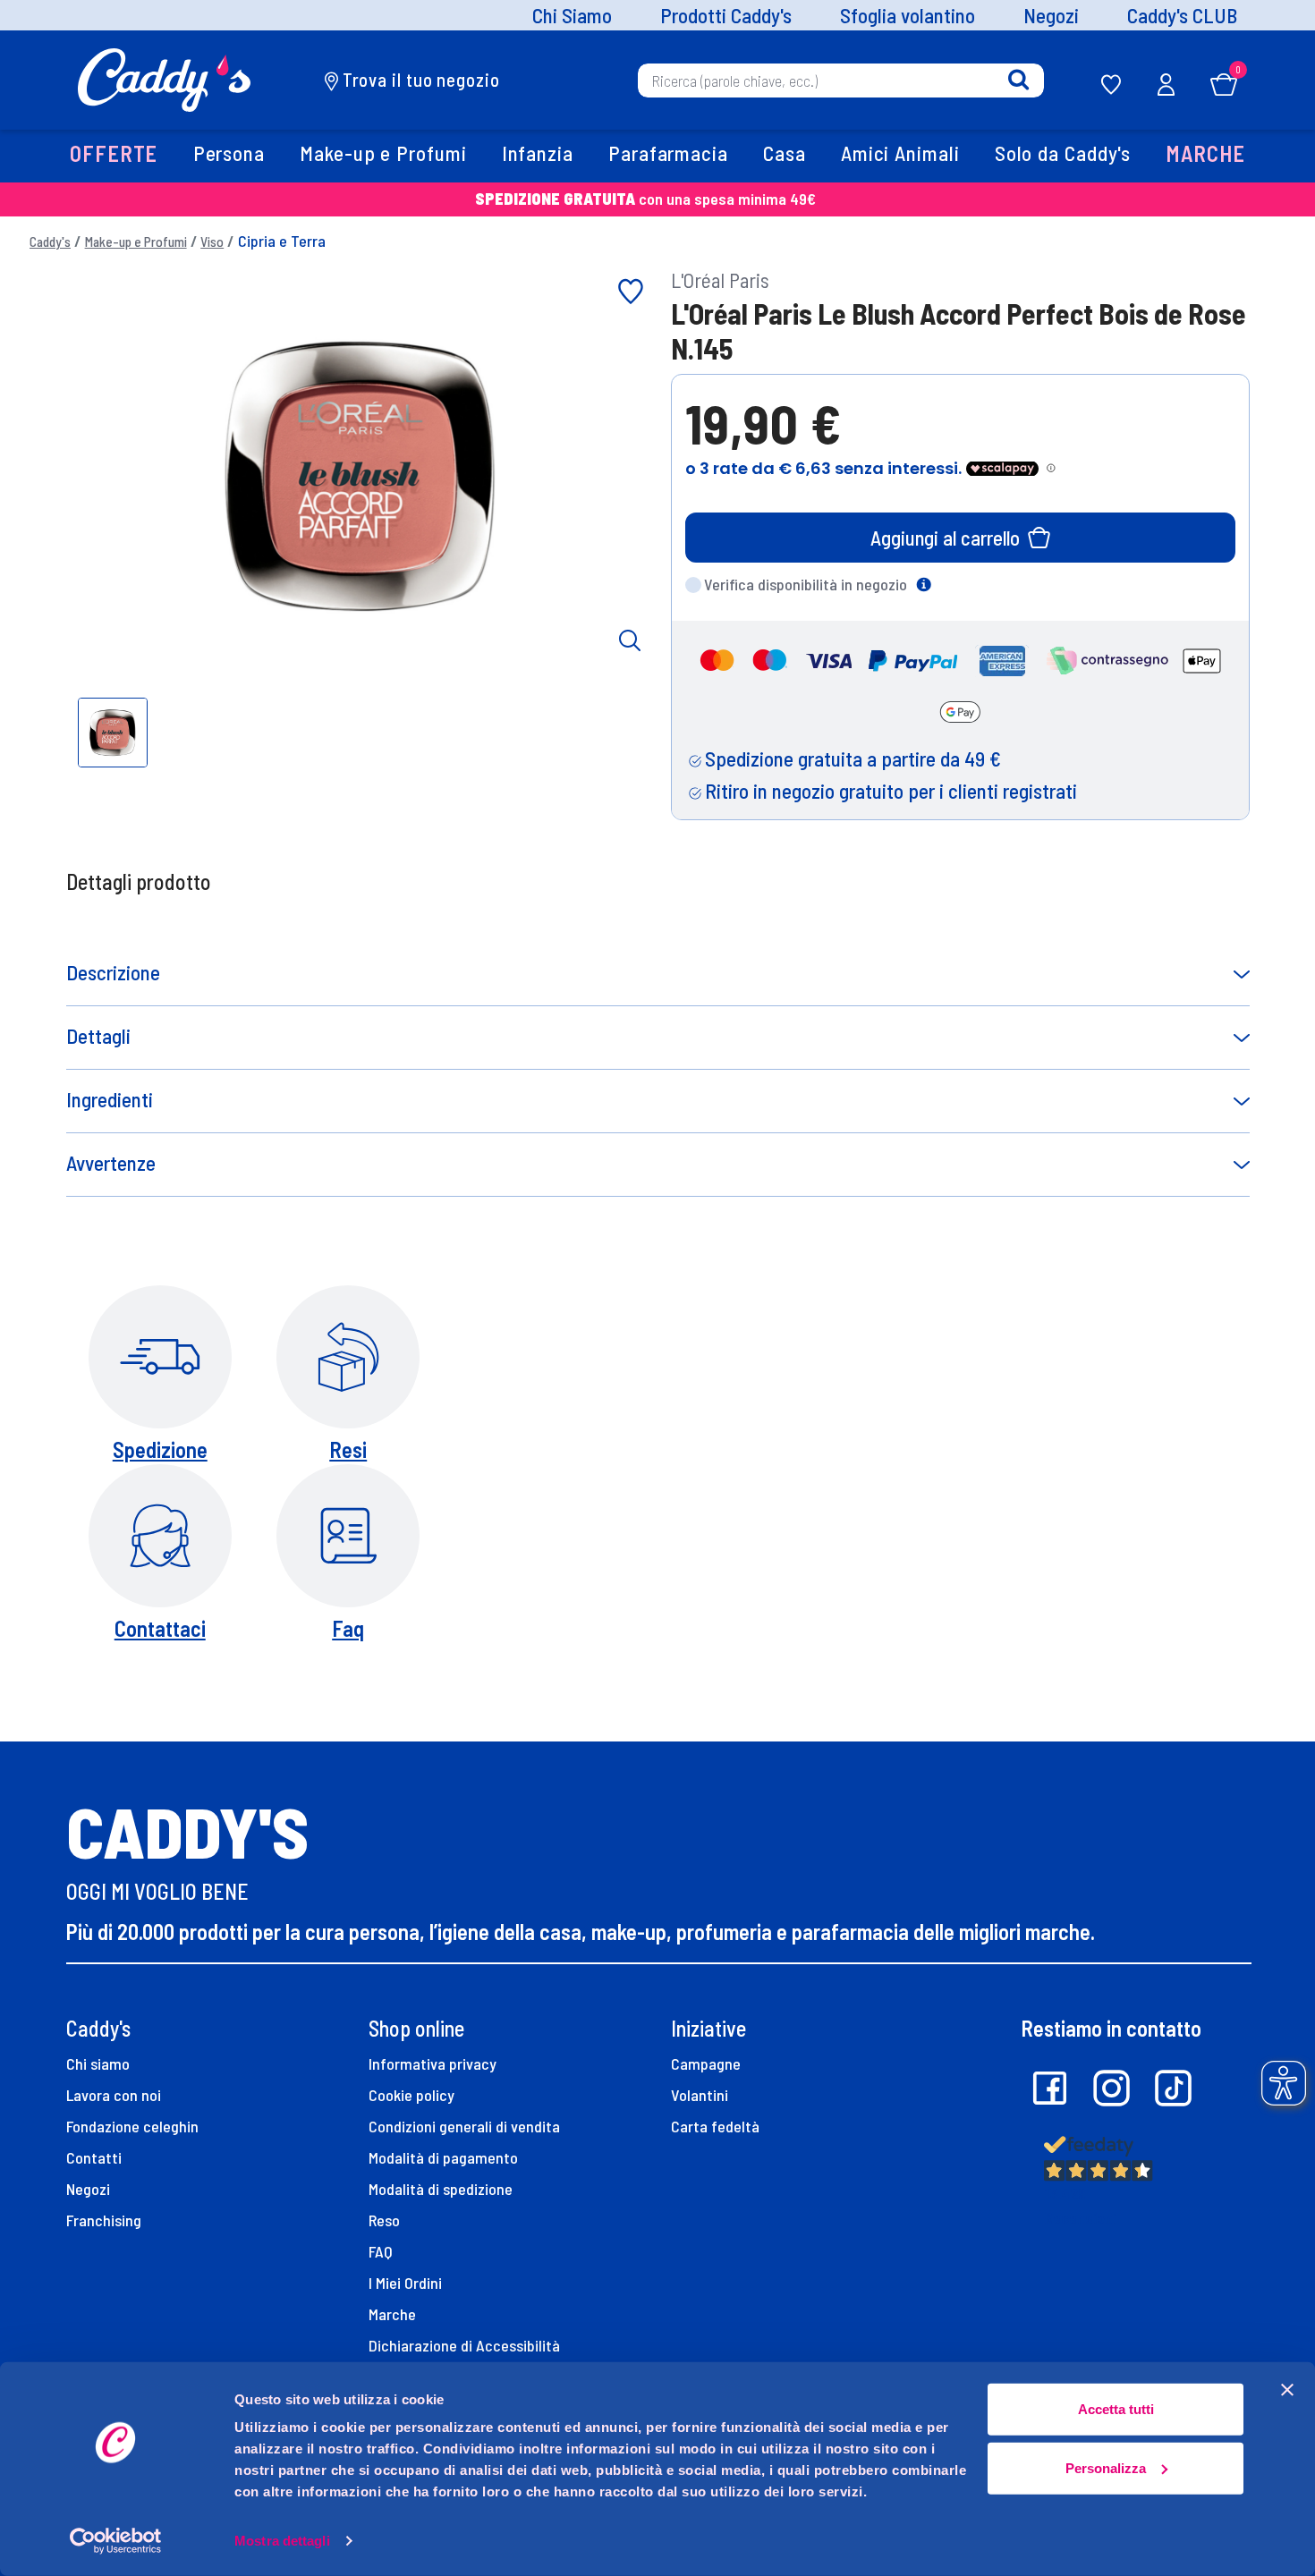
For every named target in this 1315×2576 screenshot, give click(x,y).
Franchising (104, 2220)
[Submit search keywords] (1018, 80)
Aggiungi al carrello (945, 538)
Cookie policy (411, 2095)
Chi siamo (98, 2063)
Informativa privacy (433, 2063)
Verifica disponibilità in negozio (806, 584)
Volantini (700, 2095)
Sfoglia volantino (908, 16)
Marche (392, 2314)
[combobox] (841, 80)
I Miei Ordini (405, 2283)
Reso (384, 2220)
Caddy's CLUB (1182, 16)
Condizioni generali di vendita (464, 2126)
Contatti (94, 2157)
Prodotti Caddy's (726, 16)
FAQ (381, 2251)
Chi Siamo (572, 16)
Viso (212, 241)
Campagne (706, 2063)
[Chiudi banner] (1287, 2390)
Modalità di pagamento (443, 2157)
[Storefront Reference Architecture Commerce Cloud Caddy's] (164, 78)
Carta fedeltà (715, 2126)
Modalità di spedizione (441, 2189)
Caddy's (50, 241)
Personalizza (1106, 2467)
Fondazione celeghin (132, 2126)
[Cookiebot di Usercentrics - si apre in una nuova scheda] (116, 2541)
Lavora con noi (114, 2095)
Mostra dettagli (282, 2541)
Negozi (1051, 16)
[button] (115, 156)
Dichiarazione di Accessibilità (464, 2345)
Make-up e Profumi (136, 241)
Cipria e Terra (282, 241)
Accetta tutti (1116, 2409)
